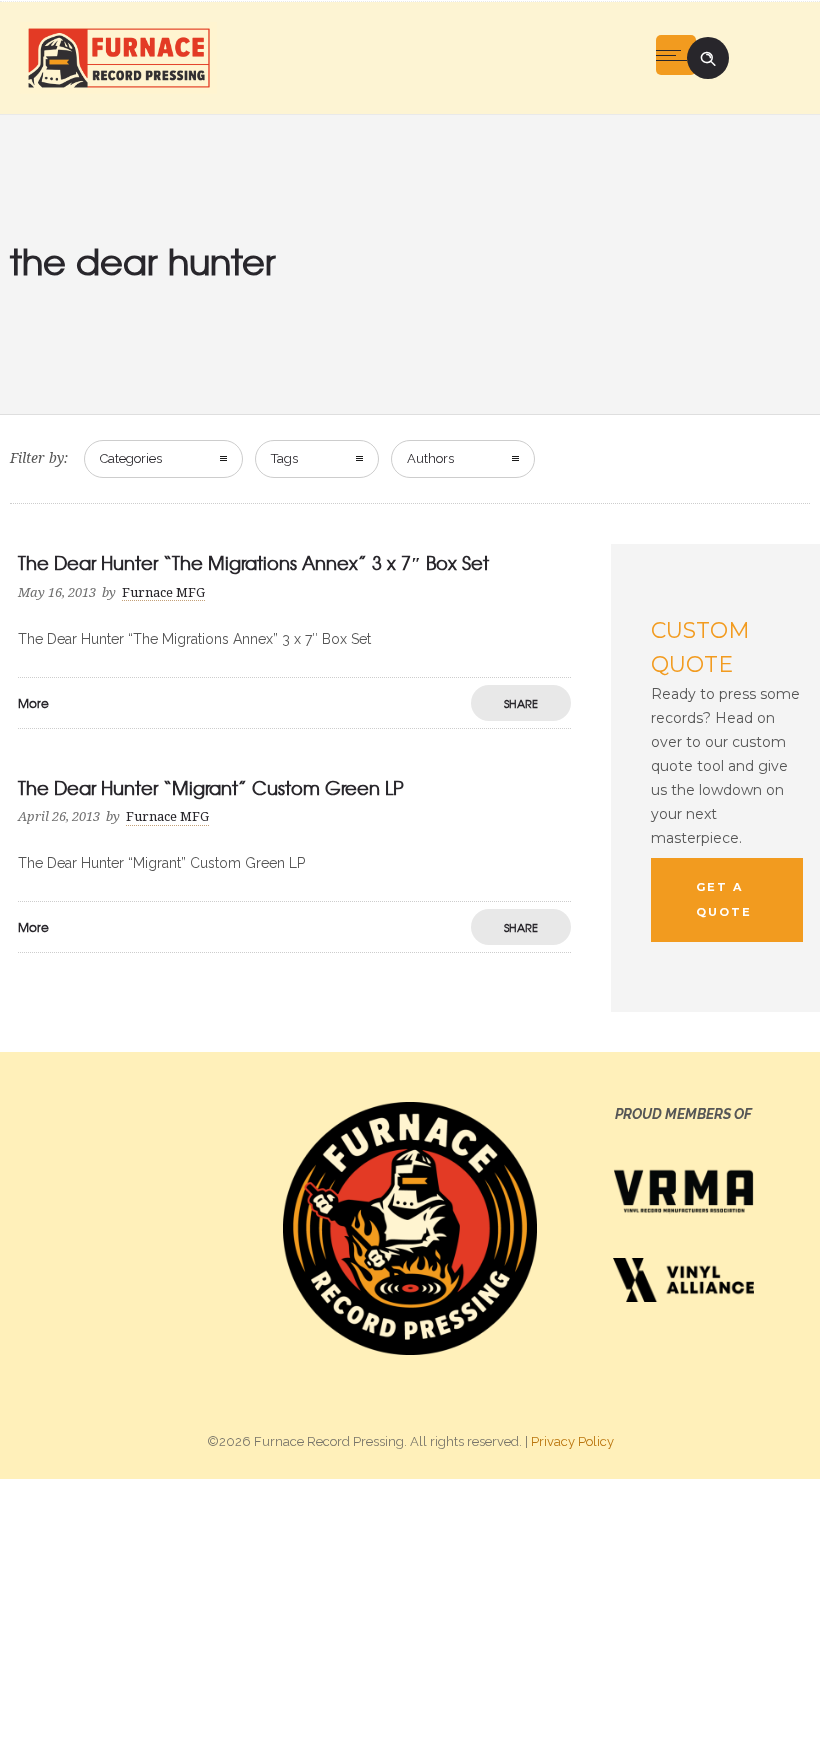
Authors (430, 458)
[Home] (118, 57)
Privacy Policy (572, 1441)
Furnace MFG (163, 592)
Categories (131, 458)
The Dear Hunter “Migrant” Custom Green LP (211, 787)
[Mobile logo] (410, 1612)
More (33, 703)
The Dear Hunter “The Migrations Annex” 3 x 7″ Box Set (253, 562)
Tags (284, 458)
